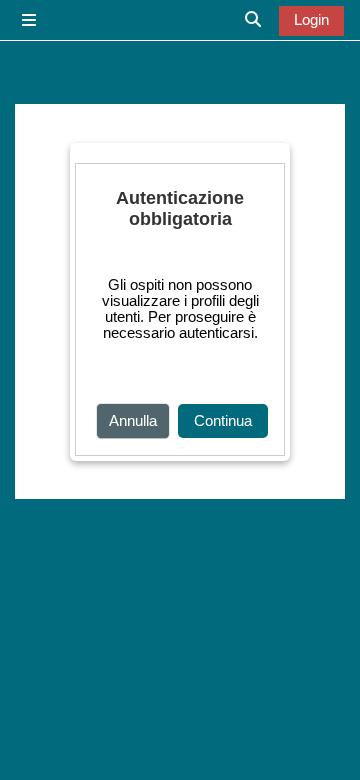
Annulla (133, 421)
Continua (223, 421)
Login (311, 20)
